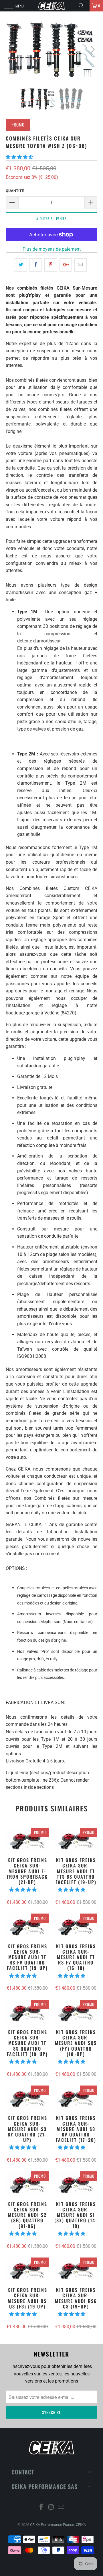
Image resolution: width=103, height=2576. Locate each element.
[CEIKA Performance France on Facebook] (41, 2507)
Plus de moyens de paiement (52, 249)
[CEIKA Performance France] (51, 6)
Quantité (15, 191)
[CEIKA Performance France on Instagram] (51, 2507)
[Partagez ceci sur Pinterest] (50, 265)
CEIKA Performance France (52, 2525)
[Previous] (11, 49)
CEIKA (81, 2525)
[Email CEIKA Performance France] (61, 2507)
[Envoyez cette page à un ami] (81, 265)
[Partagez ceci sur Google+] (66, 265)
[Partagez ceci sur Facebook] (36, 265)
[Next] (92, 49)
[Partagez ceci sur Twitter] (21, 265)
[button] (19, 157)
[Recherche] (83, 6)
